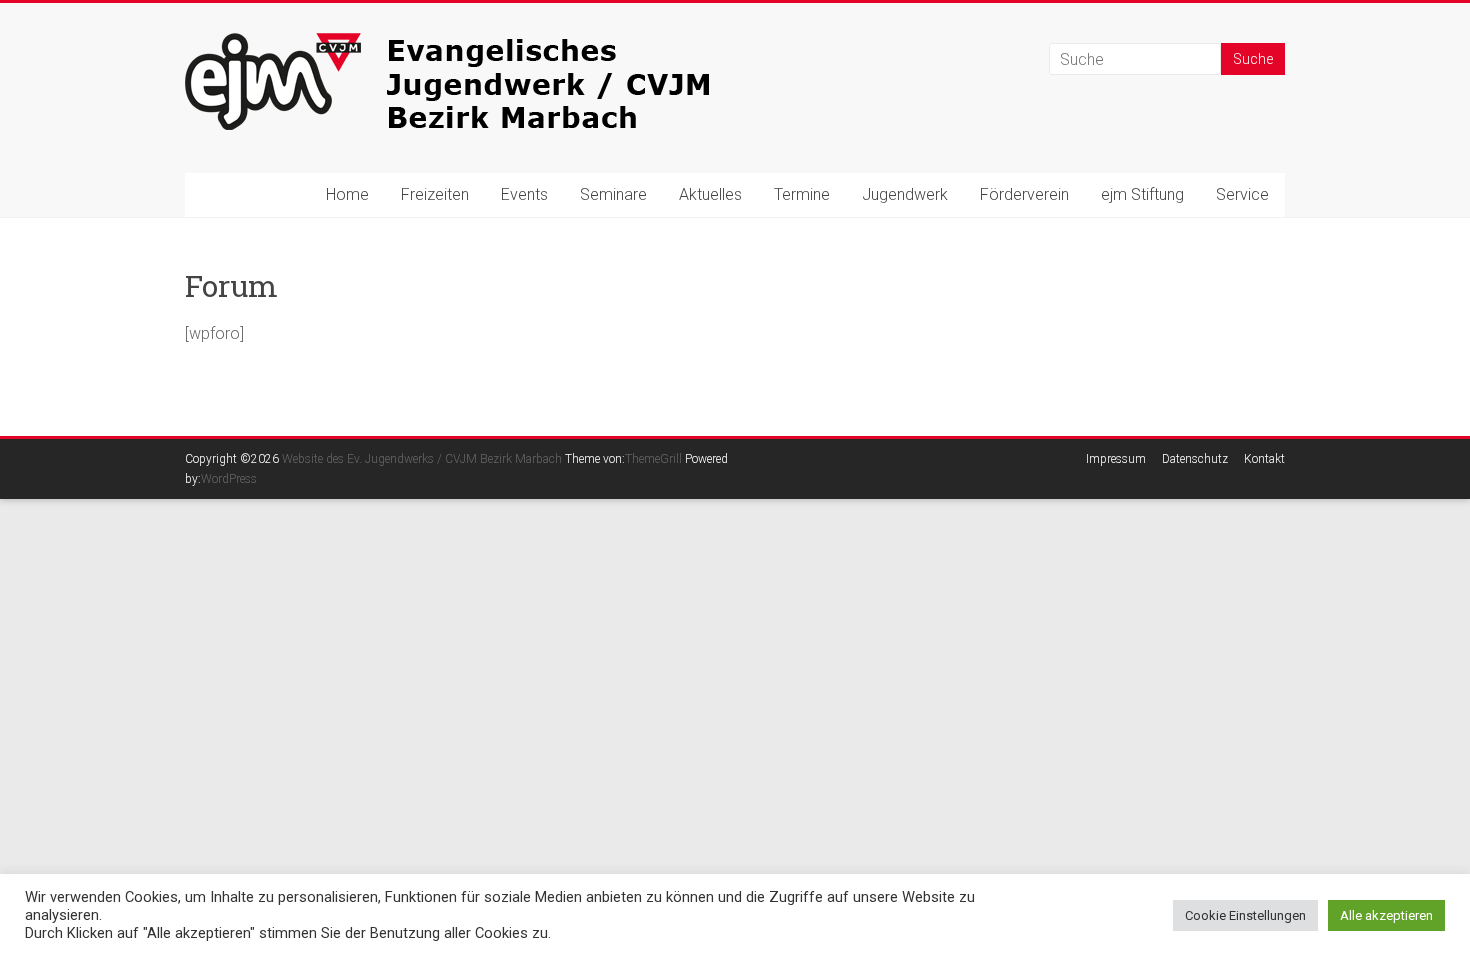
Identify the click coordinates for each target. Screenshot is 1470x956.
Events (524, 194)
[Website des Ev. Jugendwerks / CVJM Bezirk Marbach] (485, 42)
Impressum (1116, 459)
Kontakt (1264, 459)
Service (1242, 194)
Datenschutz (1195, 459)
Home (347, 194)
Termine (802, 194)
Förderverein (1024, 194)
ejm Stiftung (1142, 194)
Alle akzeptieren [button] (1386, 915)
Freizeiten (435, 194)
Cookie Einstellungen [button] (1245, 915)
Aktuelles (710, 194)
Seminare (613, 194)
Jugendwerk (905, 194)
